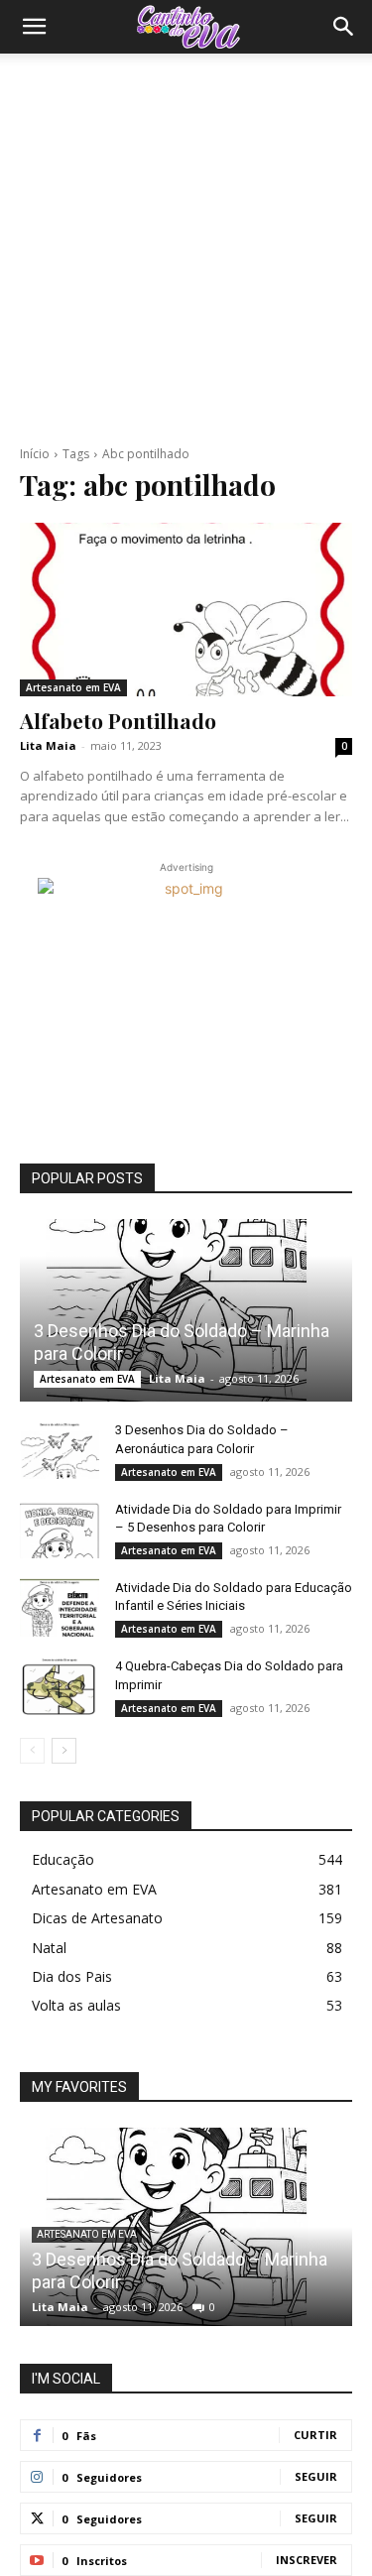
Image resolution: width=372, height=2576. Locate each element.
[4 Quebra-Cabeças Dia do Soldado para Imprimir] (60, 1685)
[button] (34, 27)
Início (35, 454)
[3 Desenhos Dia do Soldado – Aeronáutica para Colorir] (60, 1449)
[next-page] (64, 1751)
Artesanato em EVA (73, 687)
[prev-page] (32, 1751)
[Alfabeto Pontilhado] (186, 609)
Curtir (315, 2435)
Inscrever (307, 2560)
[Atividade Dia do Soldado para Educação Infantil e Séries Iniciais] (60, 1607)
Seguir (316, 2476)
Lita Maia (48, 745)
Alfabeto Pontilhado (118, 720)
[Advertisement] (186, 249)
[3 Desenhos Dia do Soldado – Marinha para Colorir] (186, 1310)
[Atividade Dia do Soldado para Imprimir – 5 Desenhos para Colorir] (60, 1529)
